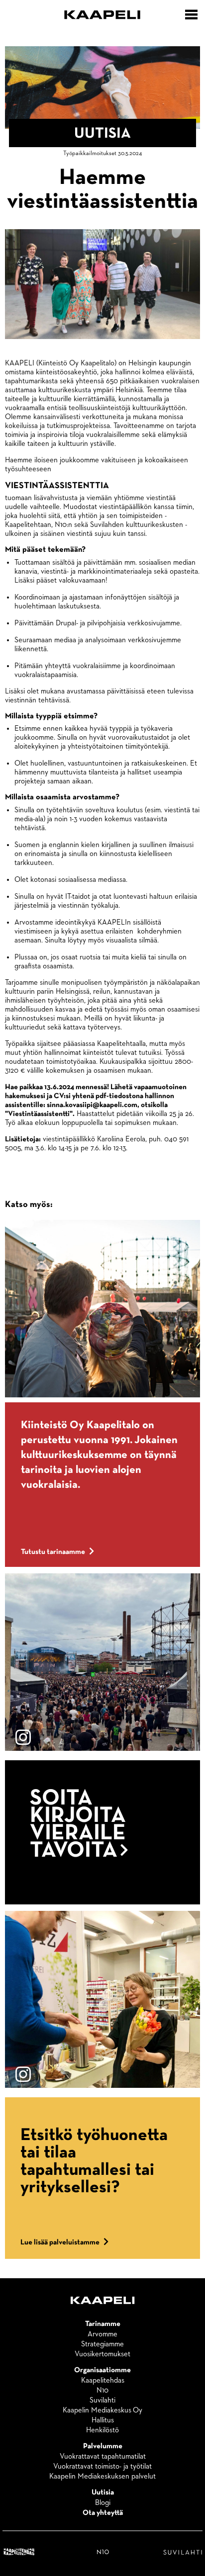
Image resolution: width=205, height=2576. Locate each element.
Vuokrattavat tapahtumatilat (103, 2456)
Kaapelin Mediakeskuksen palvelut (102, 2476)
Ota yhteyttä (103, 2513)
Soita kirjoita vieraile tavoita (78, 1825)
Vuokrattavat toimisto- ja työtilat (102, 2466)
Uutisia (103, 2492)
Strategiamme (102, 2344)
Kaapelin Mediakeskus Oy (102, 2410)
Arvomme (102, 2334)
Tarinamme (103, 2324)
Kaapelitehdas (103, 2380)
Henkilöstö (102, 2430)
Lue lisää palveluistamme (60, 2242)
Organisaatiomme (102, 2370)
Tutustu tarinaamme (53, 1552)
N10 (102, 2390)
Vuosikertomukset (102, 2354)
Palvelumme (103, 2446)
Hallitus (103, 2420)
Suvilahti (102, 2400)
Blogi (103, 2503)
